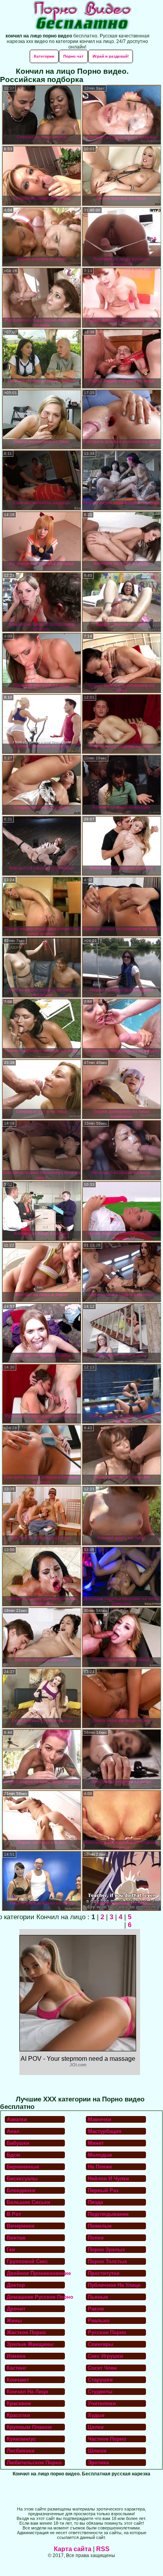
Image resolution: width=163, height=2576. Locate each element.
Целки (96, 2427)
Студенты (100, 2392)
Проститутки (104, 2273)
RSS (103, 2549)
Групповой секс (27, 2261)
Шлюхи (97, 2451)
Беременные (23, 2167)
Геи (11, 2250)
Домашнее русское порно (36, 2297)
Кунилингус (21, 2439)
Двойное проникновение (36, 2273)
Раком (96, 2309)
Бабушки (18, 2143)
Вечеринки (21, 2226)
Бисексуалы (22, 2179)
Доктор (16, 2285)
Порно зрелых (106, 2250)
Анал (13, 2131)
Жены (14, 2321)
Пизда (95, 2202)
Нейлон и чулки (108, 2179)
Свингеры (100, 2344)
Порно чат (73, 56)
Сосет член (102, 2368)
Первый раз (103, 2190)
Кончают (18, 2380)
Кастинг (16, 2368)
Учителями (102, 2403)
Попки (96, 2238)
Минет (96, 2143)
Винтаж (16, 2238)
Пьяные (98, 2297)
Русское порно (107, 2332)
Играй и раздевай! (111, 56)
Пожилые (100, 2226)
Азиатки (17, 2119)
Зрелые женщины (30, 2344)
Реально (99, 2321)
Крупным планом (29, 2427)
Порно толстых (107, 2261)
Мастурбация (105, 2131)
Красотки (18, 2415)
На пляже (100, 2167)
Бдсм (13, 2155)
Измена (16, 2356)
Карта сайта (73, 2549)
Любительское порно (34, 2463)
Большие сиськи (28, 2202)
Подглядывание (108, 2214)
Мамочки (100, 2119)
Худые (96, 2415)
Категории (44, 56)
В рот (14, 2214)
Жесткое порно (26, 2332)
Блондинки (21, 2190)
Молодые (100, 2155)
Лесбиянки (21, 2451)
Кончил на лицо (27, 2392)
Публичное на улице (114, 2285)
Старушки (100, 2380)
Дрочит (16, 2309)
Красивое (19, 2403)
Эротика (98, 2463)
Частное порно (107, 2439)
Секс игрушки (105, 2356)
